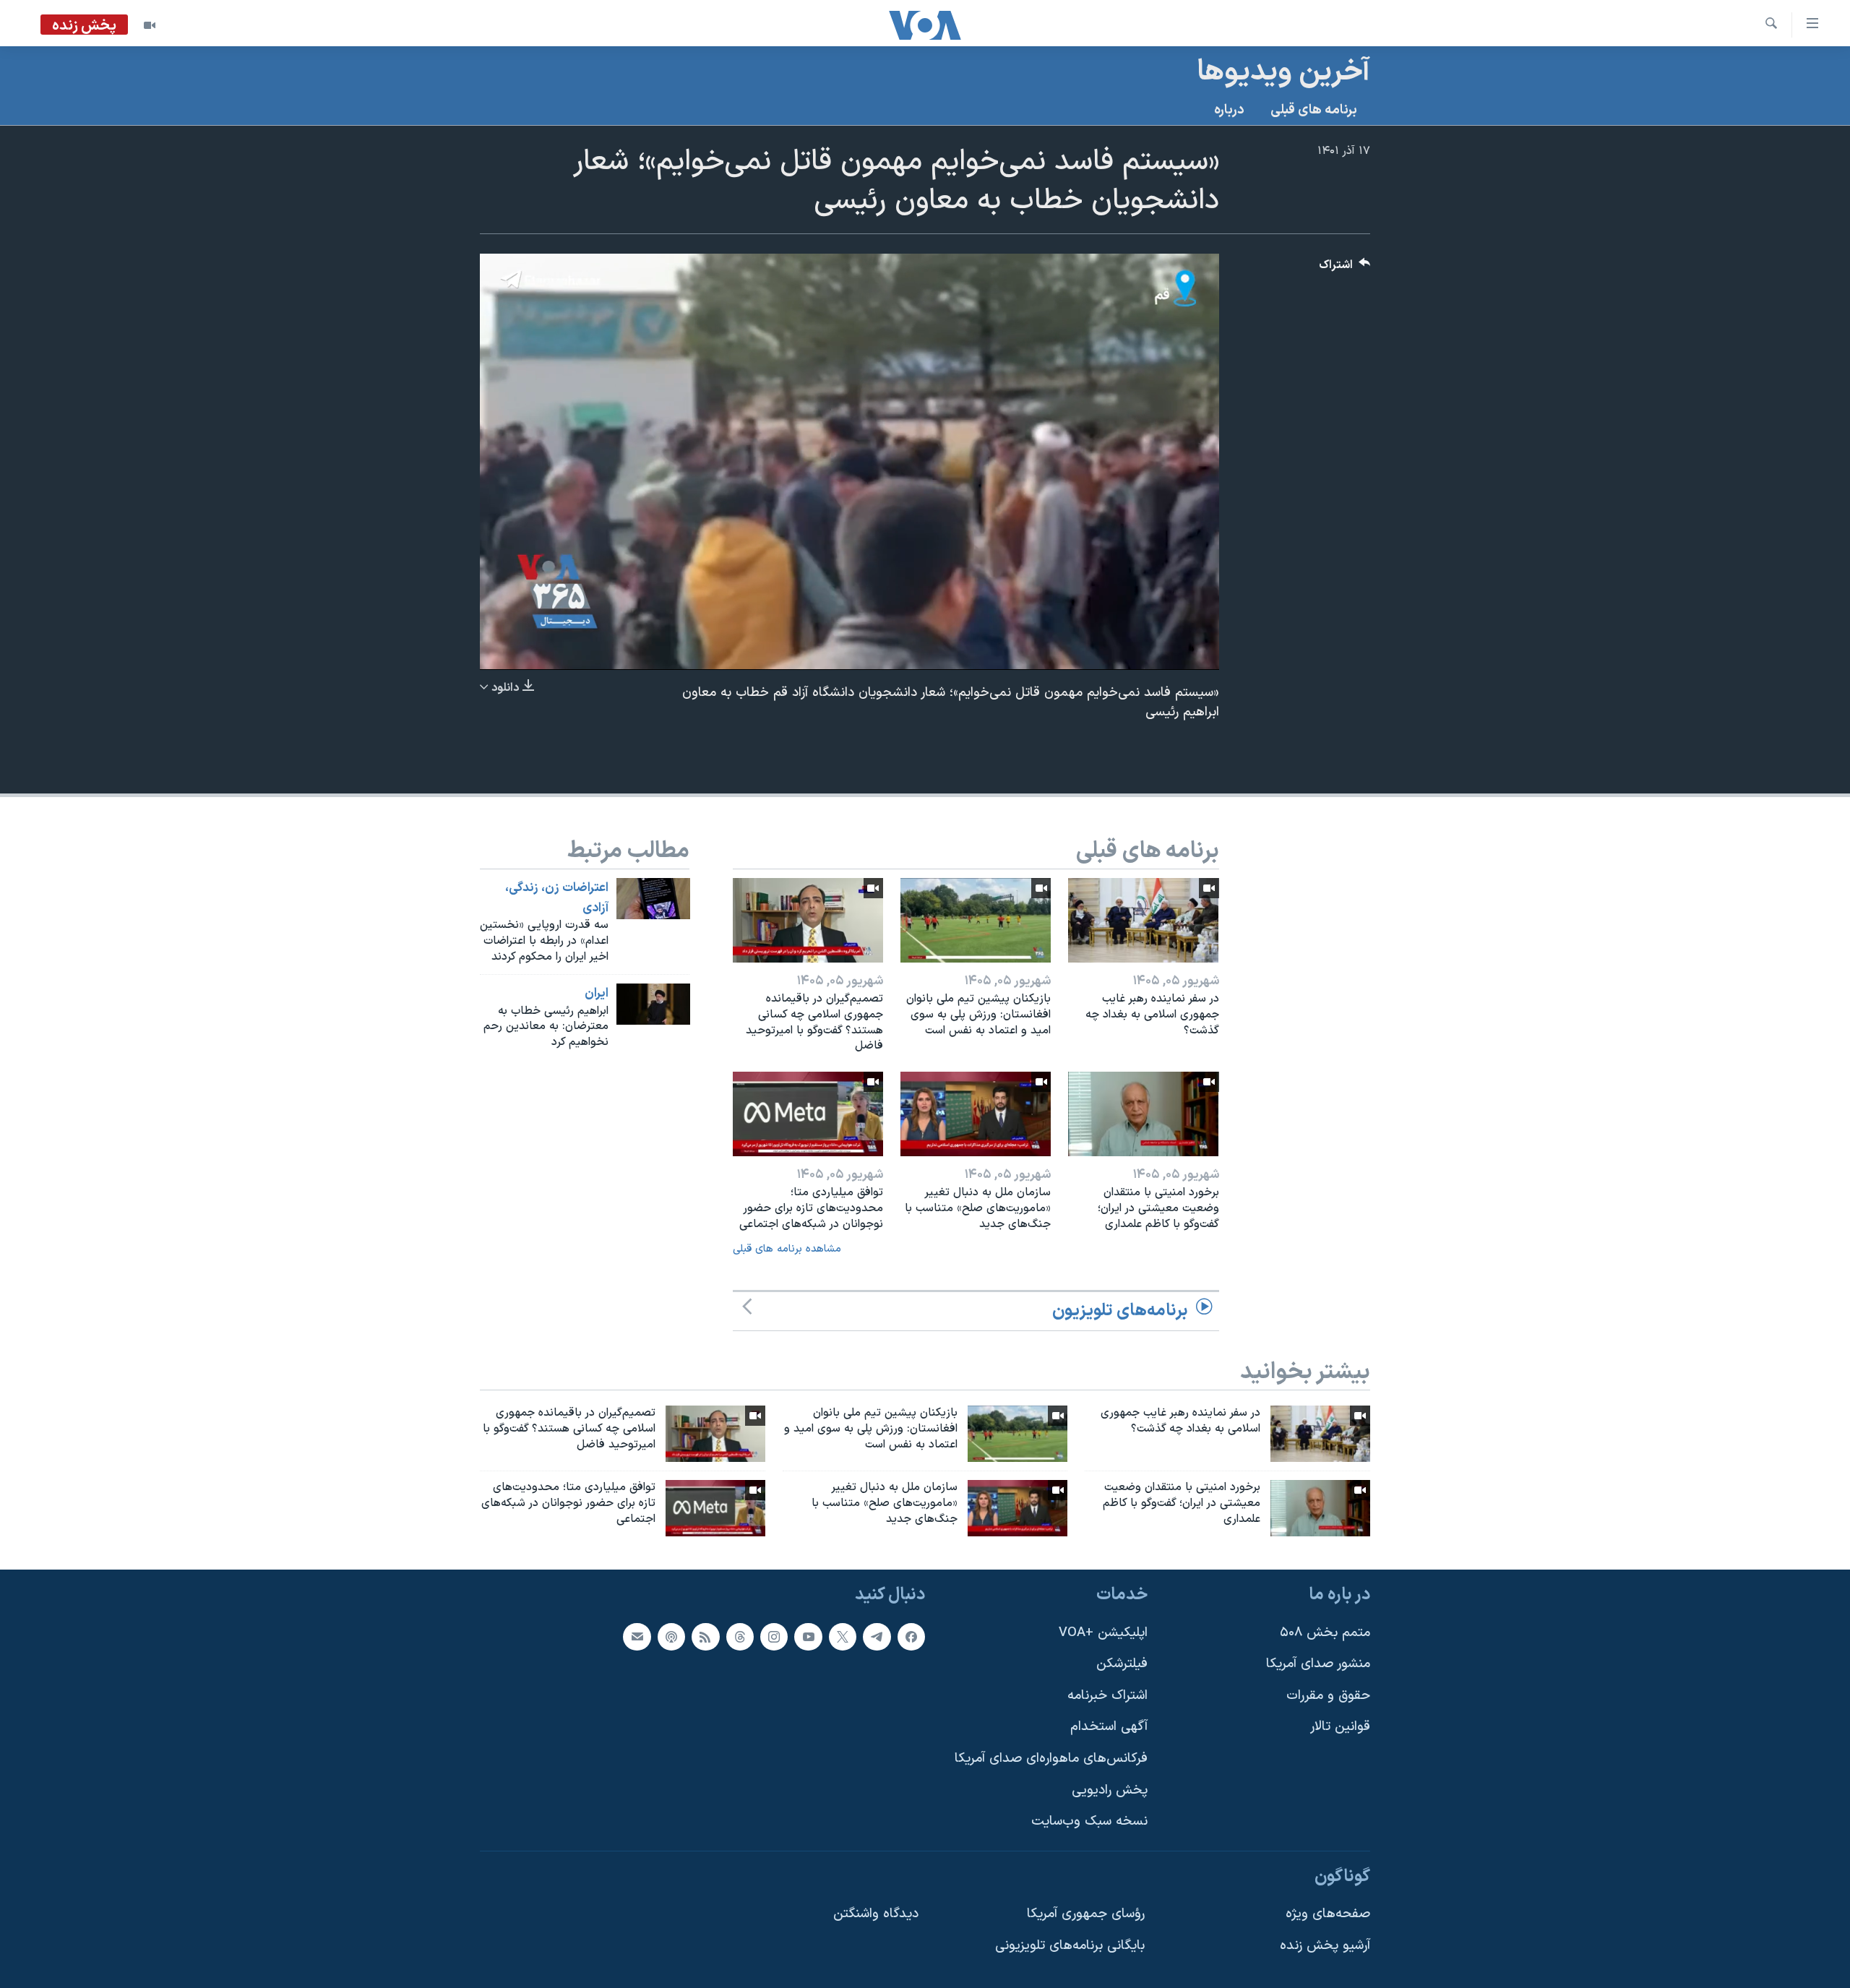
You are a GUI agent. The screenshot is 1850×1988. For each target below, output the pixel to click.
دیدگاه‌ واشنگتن (876, 1914)
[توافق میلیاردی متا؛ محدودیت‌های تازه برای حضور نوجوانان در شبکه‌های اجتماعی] (808, 1114)
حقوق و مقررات (1328, 1696)
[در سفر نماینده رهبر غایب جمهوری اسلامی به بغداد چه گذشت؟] (1143, 920)
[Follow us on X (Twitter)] (843, 1636)
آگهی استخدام (1109, 1727)
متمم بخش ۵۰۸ (1325, 1632)
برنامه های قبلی (1314, 110)
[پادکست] (671, 1636)
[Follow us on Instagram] (774, 1636)
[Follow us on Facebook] (911, 1636)
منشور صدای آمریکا (1318, 1664)
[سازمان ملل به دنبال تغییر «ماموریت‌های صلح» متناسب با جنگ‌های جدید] (976, 1114)
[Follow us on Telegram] (877, 1636)
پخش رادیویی (1110, 1790)
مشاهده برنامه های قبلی (787, 1249)
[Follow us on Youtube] (808, 1636)
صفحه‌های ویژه (1328, 1914)
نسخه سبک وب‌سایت (1089, 1821)
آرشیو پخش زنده (1325, 1946)
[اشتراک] (637, 1636)
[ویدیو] (150, 25)
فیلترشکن (1122, 1664)
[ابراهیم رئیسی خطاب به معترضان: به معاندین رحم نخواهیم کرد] (653, 1004)
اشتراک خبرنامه (1107, 1696)
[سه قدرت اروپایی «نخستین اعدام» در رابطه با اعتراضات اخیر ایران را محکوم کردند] (653, 899)
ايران (597, 994)
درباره (1229, 110)
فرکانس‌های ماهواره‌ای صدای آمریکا (1051, 1759)
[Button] (1345, 268)
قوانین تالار (1340, 1727)
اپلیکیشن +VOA (1103, 1632)
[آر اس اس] (705, 1636)
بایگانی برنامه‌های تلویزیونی (1070, 1946)
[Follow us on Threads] (740, 1636)
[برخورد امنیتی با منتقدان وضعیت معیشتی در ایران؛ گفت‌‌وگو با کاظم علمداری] (1143, 1114)
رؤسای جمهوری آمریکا (1086, 1914)
